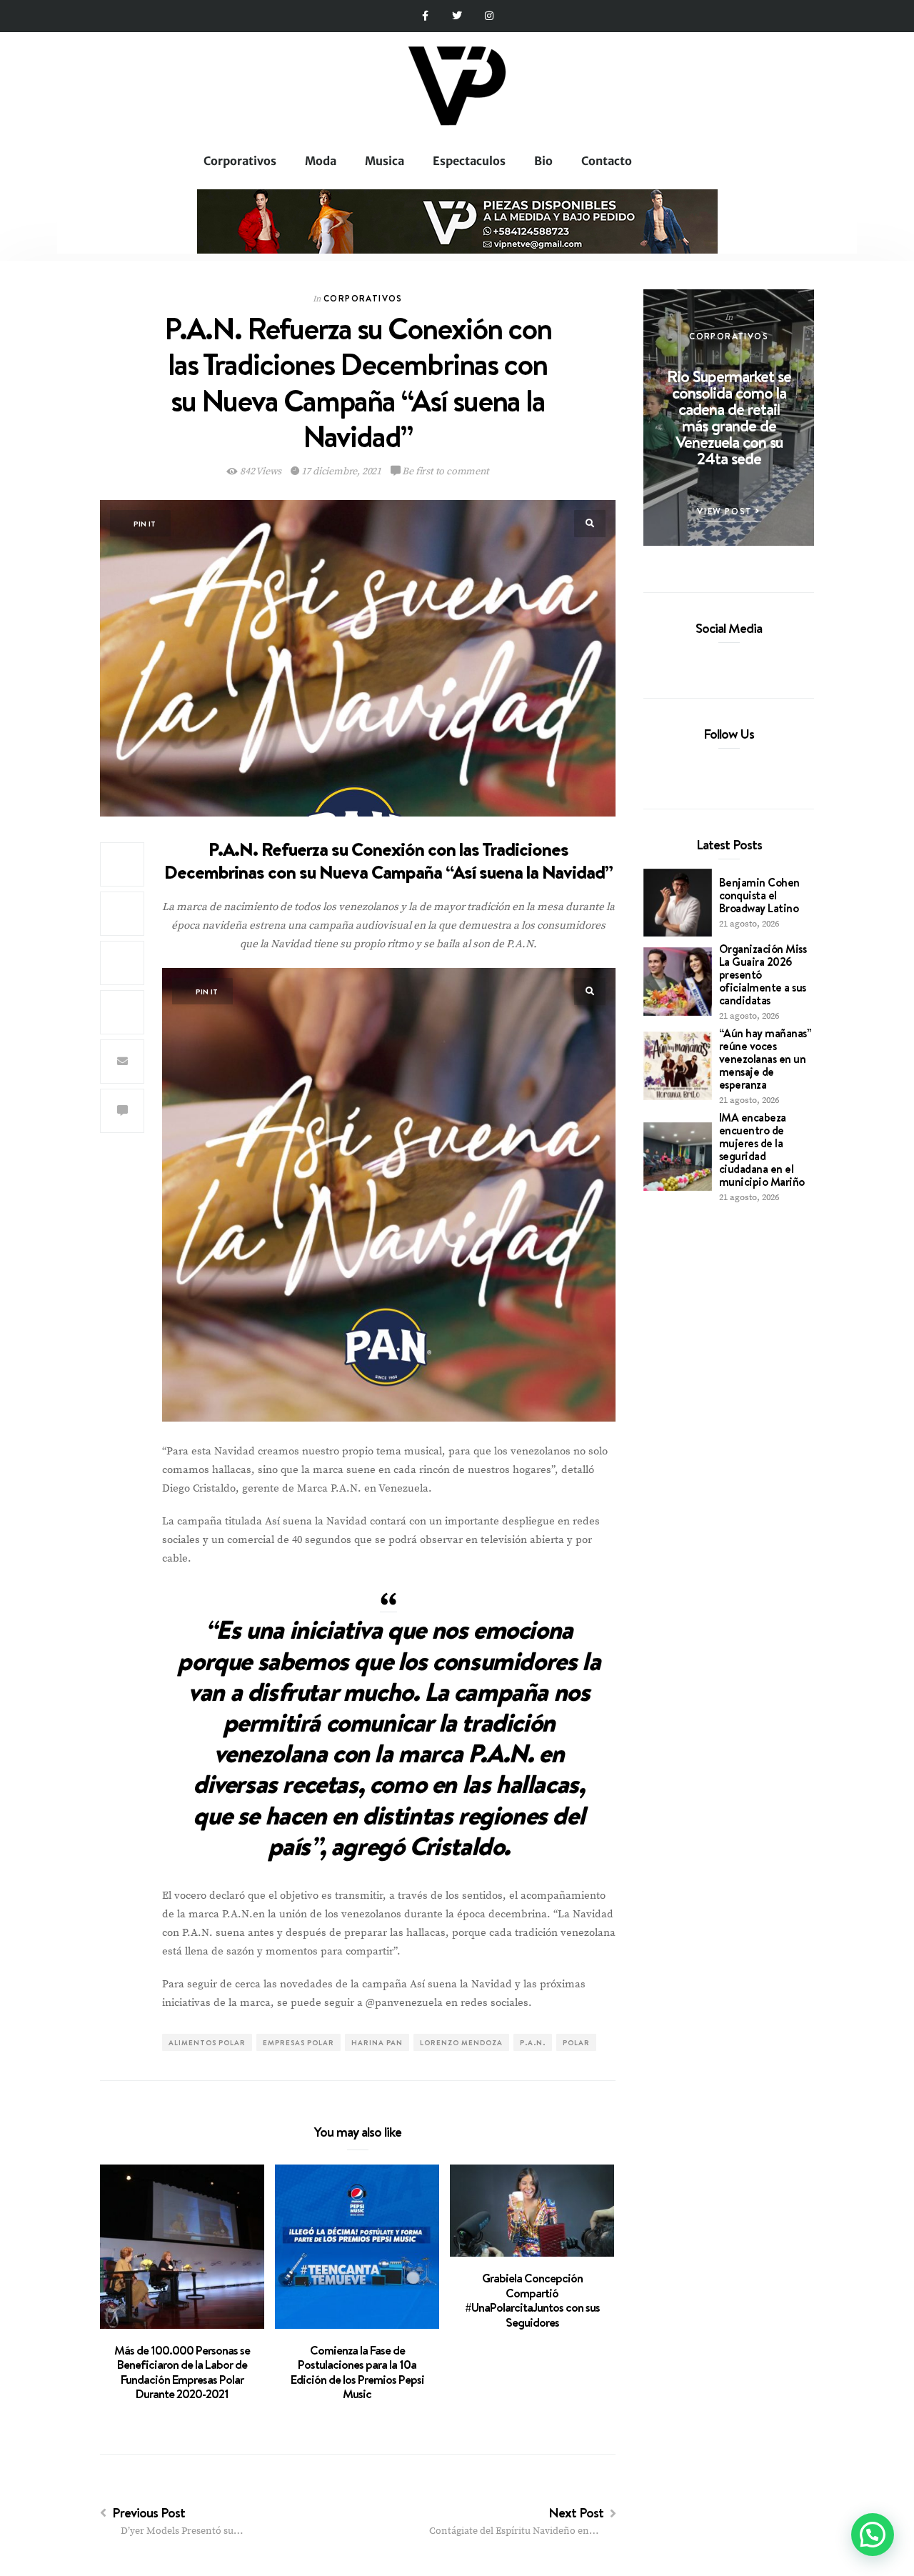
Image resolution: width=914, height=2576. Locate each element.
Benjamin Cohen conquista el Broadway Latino (759, 895)
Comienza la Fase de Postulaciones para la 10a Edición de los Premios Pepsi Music (357, 2372)
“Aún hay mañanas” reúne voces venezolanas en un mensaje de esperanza (765, 1059)
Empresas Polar (298, 2042)
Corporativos (240, 161)
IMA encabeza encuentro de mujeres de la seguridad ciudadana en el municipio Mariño (762, 1149)
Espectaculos (469, 161)
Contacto (607, 161)
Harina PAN (377, 2042)
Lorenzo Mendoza (461, 2042)
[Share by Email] (122, 1062)
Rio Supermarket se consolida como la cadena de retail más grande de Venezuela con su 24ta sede (729, 417)
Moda (321, 161)
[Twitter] (457, 16)
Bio (543, 161)
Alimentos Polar (207, 2042)
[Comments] (122, 1111)
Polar (576, 2042)
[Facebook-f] (425, 16)
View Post (726, 511)
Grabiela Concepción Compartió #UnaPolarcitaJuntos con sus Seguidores (532, 2300)
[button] (873, 2535)
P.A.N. (533, 2042)
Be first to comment (445, 471)
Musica (385, 161)
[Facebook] (705, 661)
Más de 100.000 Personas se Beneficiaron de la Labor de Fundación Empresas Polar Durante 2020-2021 (182, 2372)
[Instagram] (489, 16)
